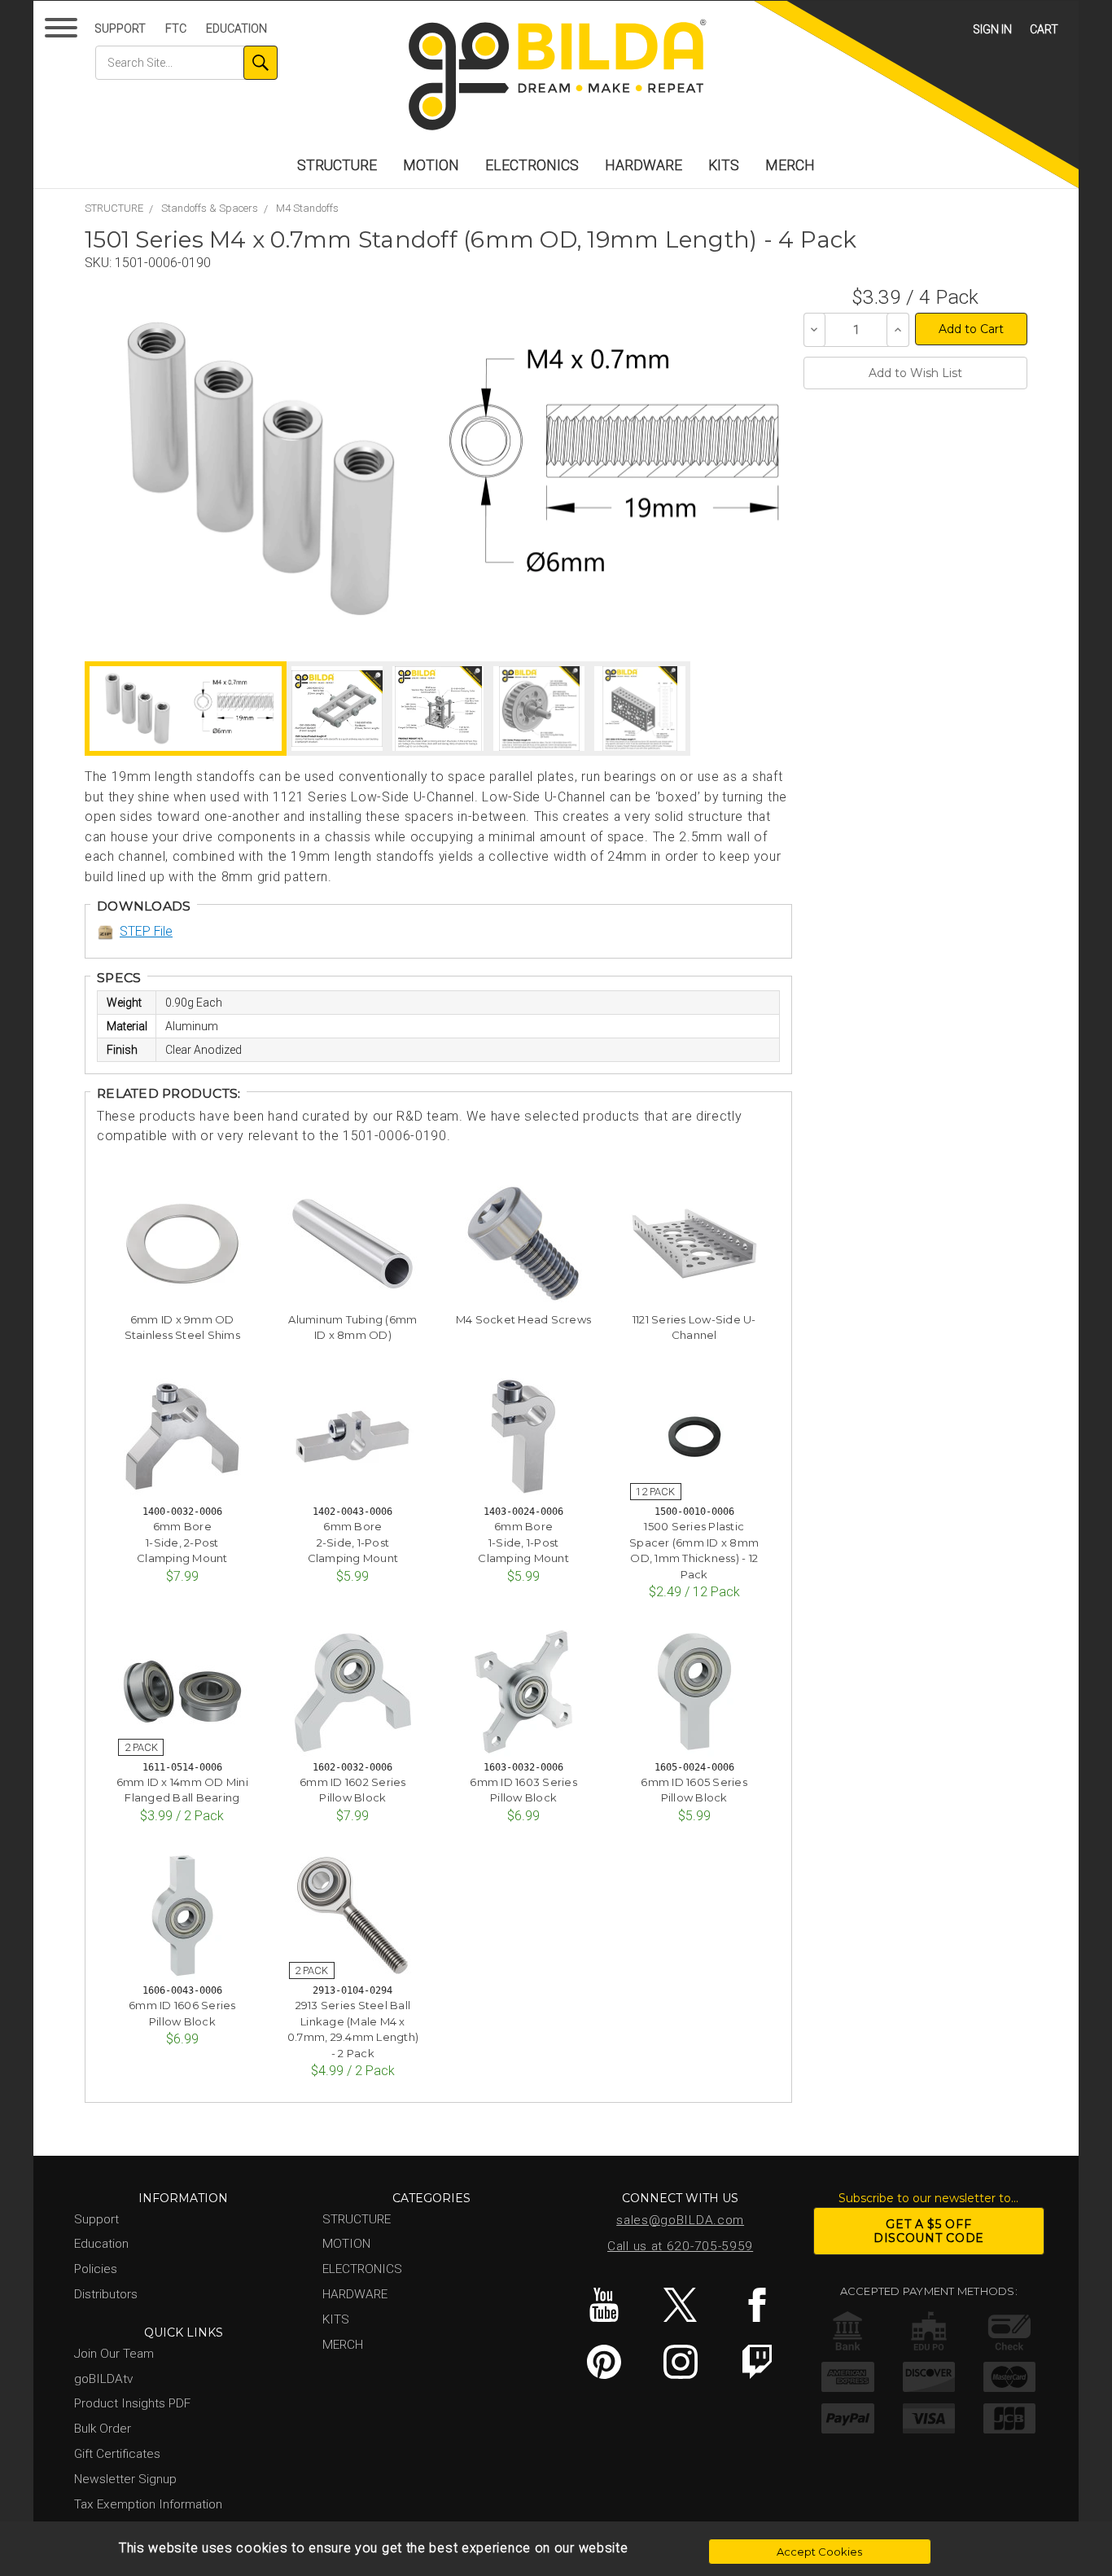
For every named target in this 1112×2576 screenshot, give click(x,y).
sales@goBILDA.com (680, 2220)
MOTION (431, 165)
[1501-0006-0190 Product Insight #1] (640, 709)
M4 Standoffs (307, 208)
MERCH (790, 165)
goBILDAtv (103, 2379)
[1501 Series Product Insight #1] (337, 709)
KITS (724, 165)
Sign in (992, 29)
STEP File (146, 931)
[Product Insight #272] (438, 709)
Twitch (757, 2362)
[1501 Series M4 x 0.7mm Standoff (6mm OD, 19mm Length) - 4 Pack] (261, 469)
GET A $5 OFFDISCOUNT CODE (929, 2231)
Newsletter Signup (125, 2479)
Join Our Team (114, 2354)
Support (120, 29)
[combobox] (186, 63)
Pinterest (604, 2362)
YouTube (604, 2305)
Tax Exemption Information (148, 2504)
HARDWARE (644, 165)
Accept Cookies (819, 2552)
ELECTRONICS (532, 165)
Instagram (680, 2362)
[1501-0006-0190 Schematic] (613, 469)
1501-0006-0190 (163, 263)
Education (236, 29)
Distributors (106, 2294)
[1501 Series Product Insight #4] (539, 709)
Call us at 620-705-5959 (680, 2246)
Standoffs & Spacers (210, 208)
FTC (176, 29)
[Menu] (64, 31)
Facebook (757, 2305)
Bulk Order (103, 2429)
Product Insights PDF (132, 2403)
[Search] (260, 63)
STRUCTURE (337, 165)
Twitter (680, 2305)
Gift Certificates (117, 2454)
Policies (96, 2269)
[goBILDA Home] (556, 76)
